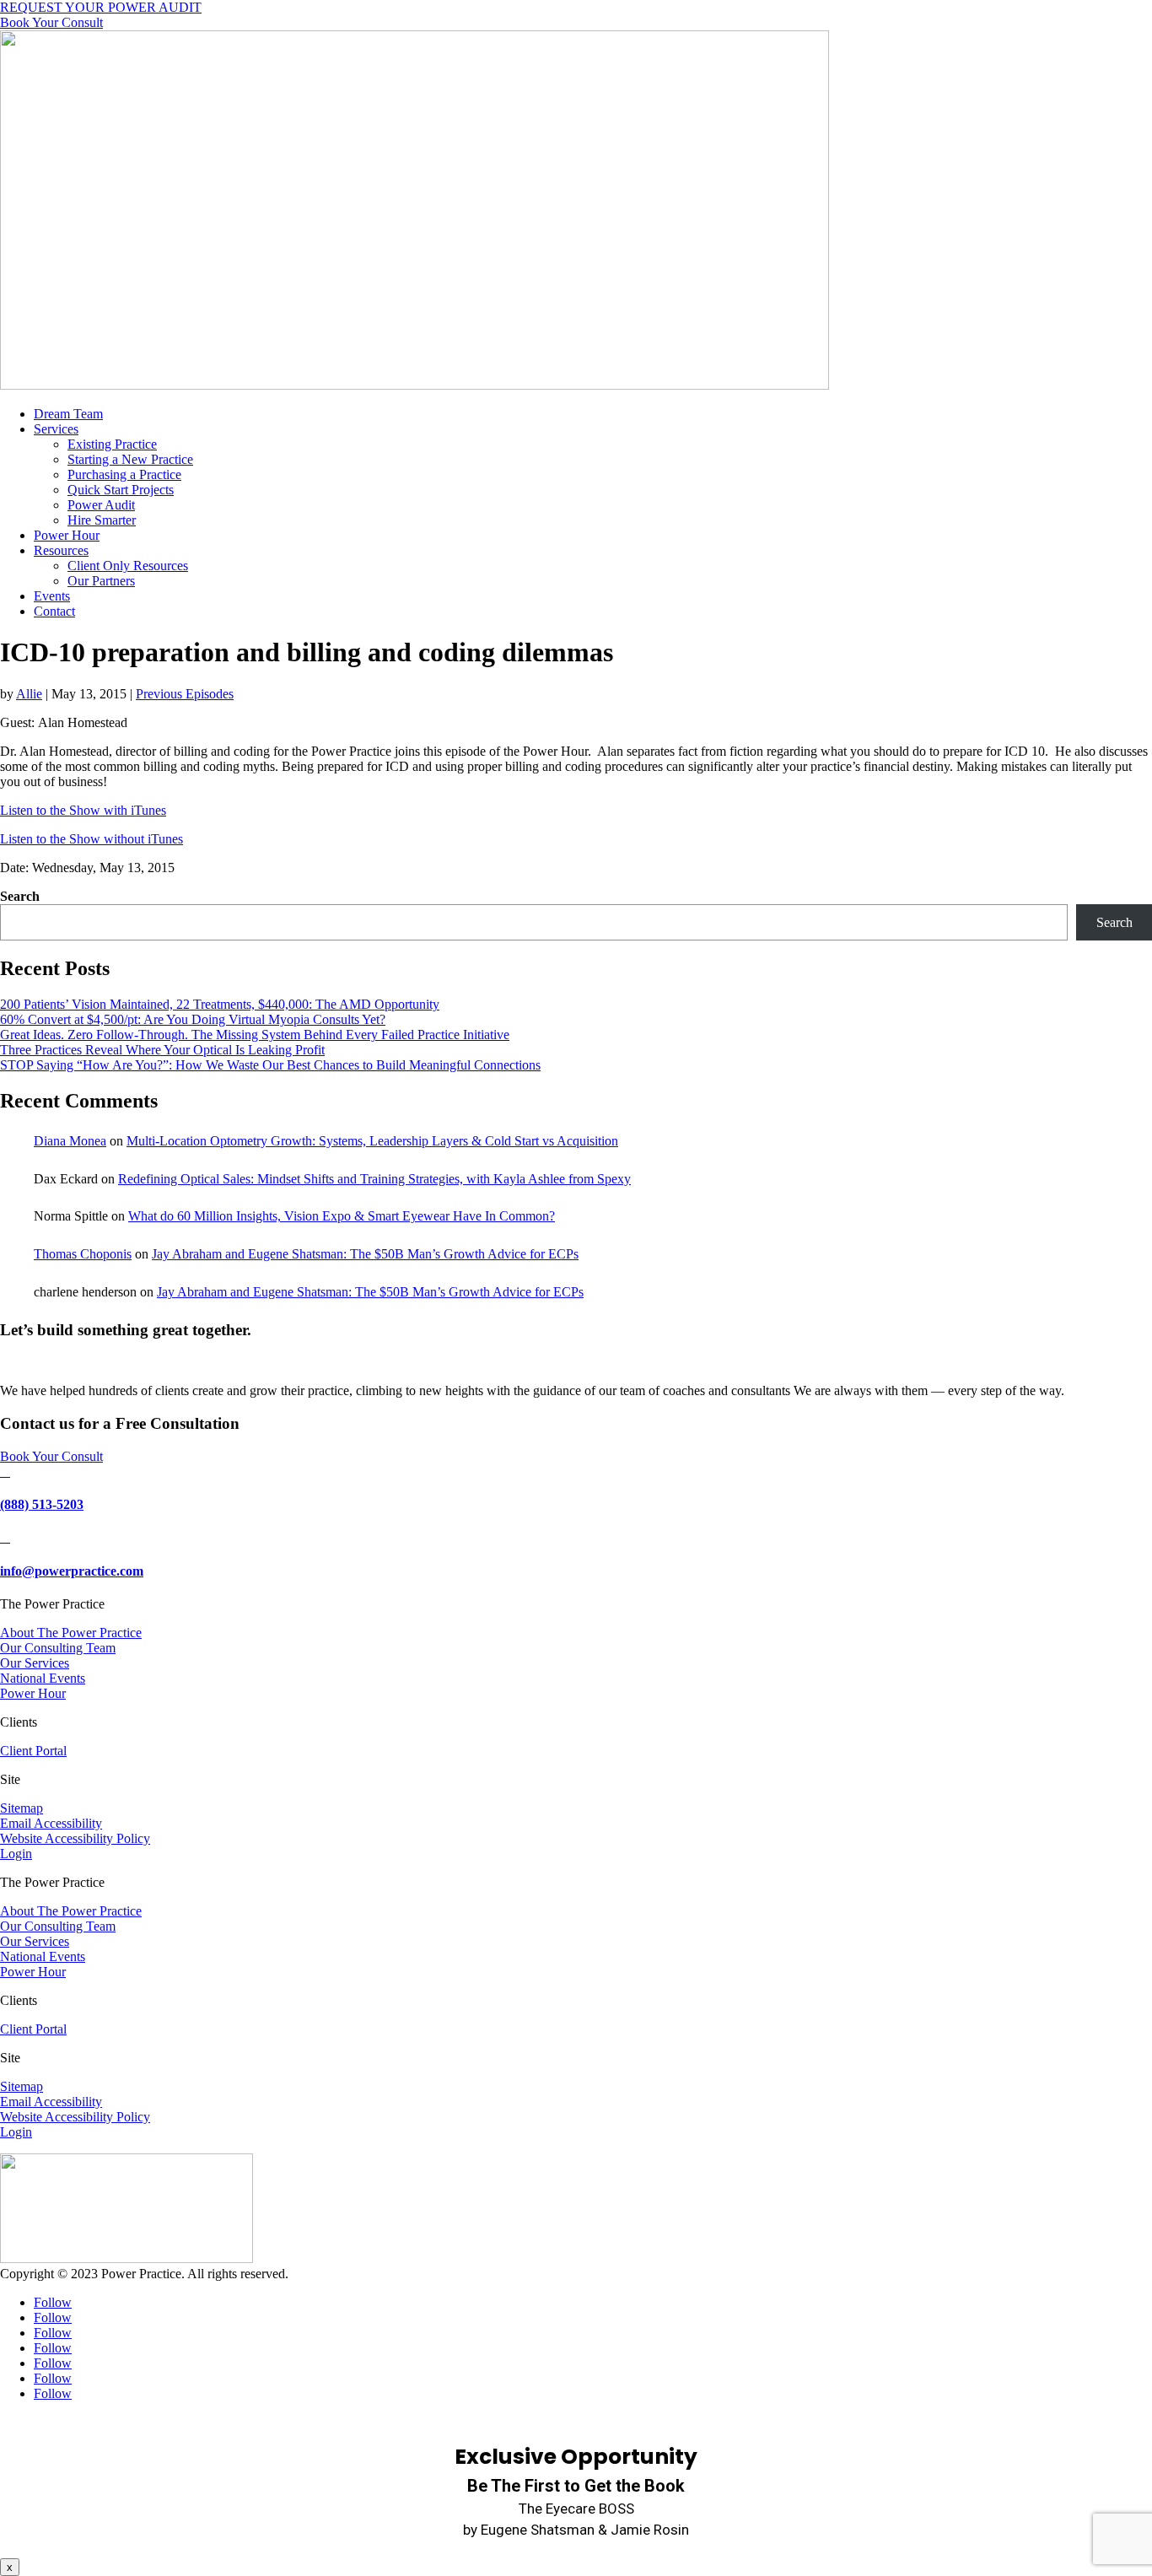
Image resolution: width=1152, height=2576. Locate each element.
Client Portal (33, 1751)
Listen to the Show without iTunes (92, 839)
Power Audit (101, 505)
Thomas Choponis (83, 1254)
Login (16, 1854)
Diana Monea (70, 1141)
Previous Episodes (185, 694)
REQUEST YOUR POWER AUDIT (101, 7)
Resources (61, 550)
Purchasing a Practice (124, 474)
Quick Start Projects (121, 490)
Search (20, 896)
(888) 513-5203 (42, 1504)
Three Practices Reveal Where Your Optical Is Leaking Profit (162, 1050)
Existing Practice (112, 444)
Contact (54, 611)
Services (56, 429)
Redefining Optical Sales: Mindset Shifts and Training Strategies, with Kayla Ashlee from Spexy (374, 1179)
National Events (43, 1678)
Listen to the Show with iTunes (83, 810)
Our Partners (101, 581)
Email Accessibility (51, 1823)
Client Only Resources (128, 566)
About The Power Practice (71, 1633)
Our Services (35, 1663)
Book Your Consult (51, 22)
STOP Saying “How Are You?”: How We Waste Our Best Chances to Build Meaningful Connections (270, 1065)
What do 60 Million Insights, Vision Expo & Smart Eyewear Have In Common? (342, 1216)
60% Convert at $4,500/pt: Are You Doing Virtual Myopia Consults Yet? (193, 1019)
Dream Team (68, 414)
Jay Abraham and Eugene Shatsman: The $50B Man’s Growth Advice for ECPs (365, 1254)
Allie (29, 694)
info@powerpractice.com (72, 1571)
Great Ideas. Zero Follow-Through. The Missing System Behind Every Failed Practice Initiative (255, 1035)
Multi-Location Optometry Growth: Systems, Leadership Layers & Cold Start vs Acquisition (372, 1141)
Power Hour (67, 535)
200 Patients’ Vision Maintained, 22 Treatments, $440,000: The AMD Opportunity (220, 1004)
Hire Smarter (102, 520)
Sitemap (22, 1808)
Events (52, 596)
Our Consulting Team (58, 1648)
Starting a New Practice (130, 459)
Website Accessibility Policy (75, 1838)
